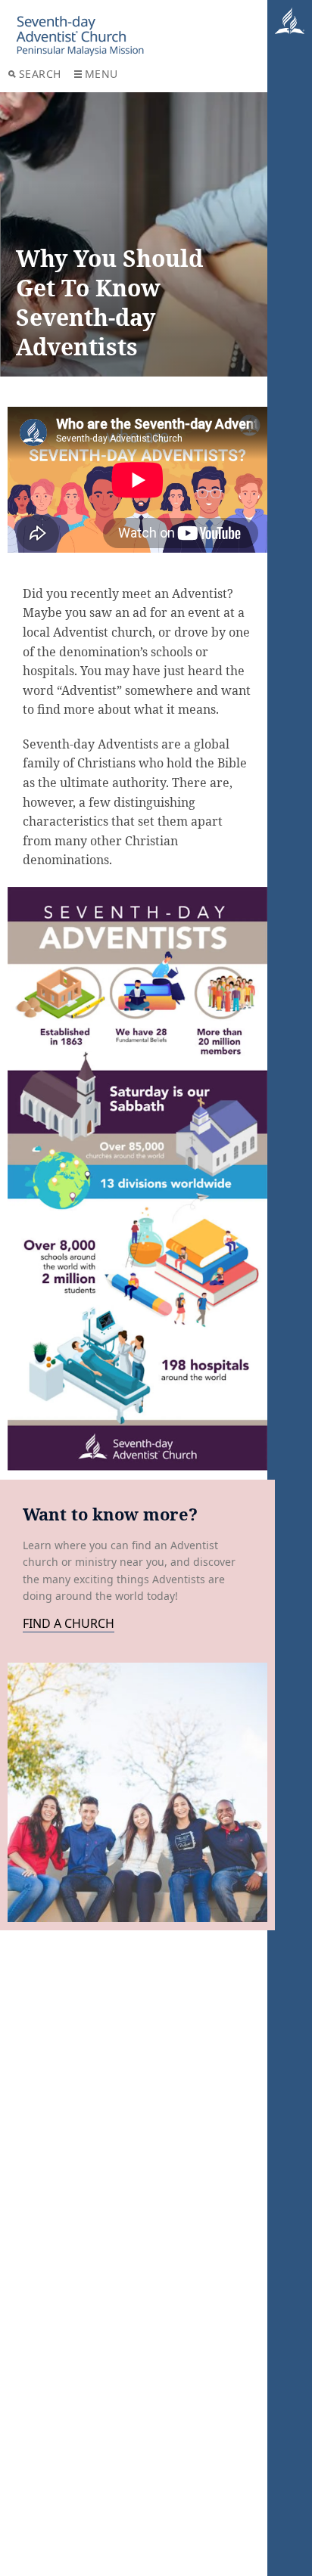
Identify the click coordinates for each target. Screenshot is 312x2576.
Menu (101, 74)
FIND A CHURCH (69, 1624)
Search (40, 74)
